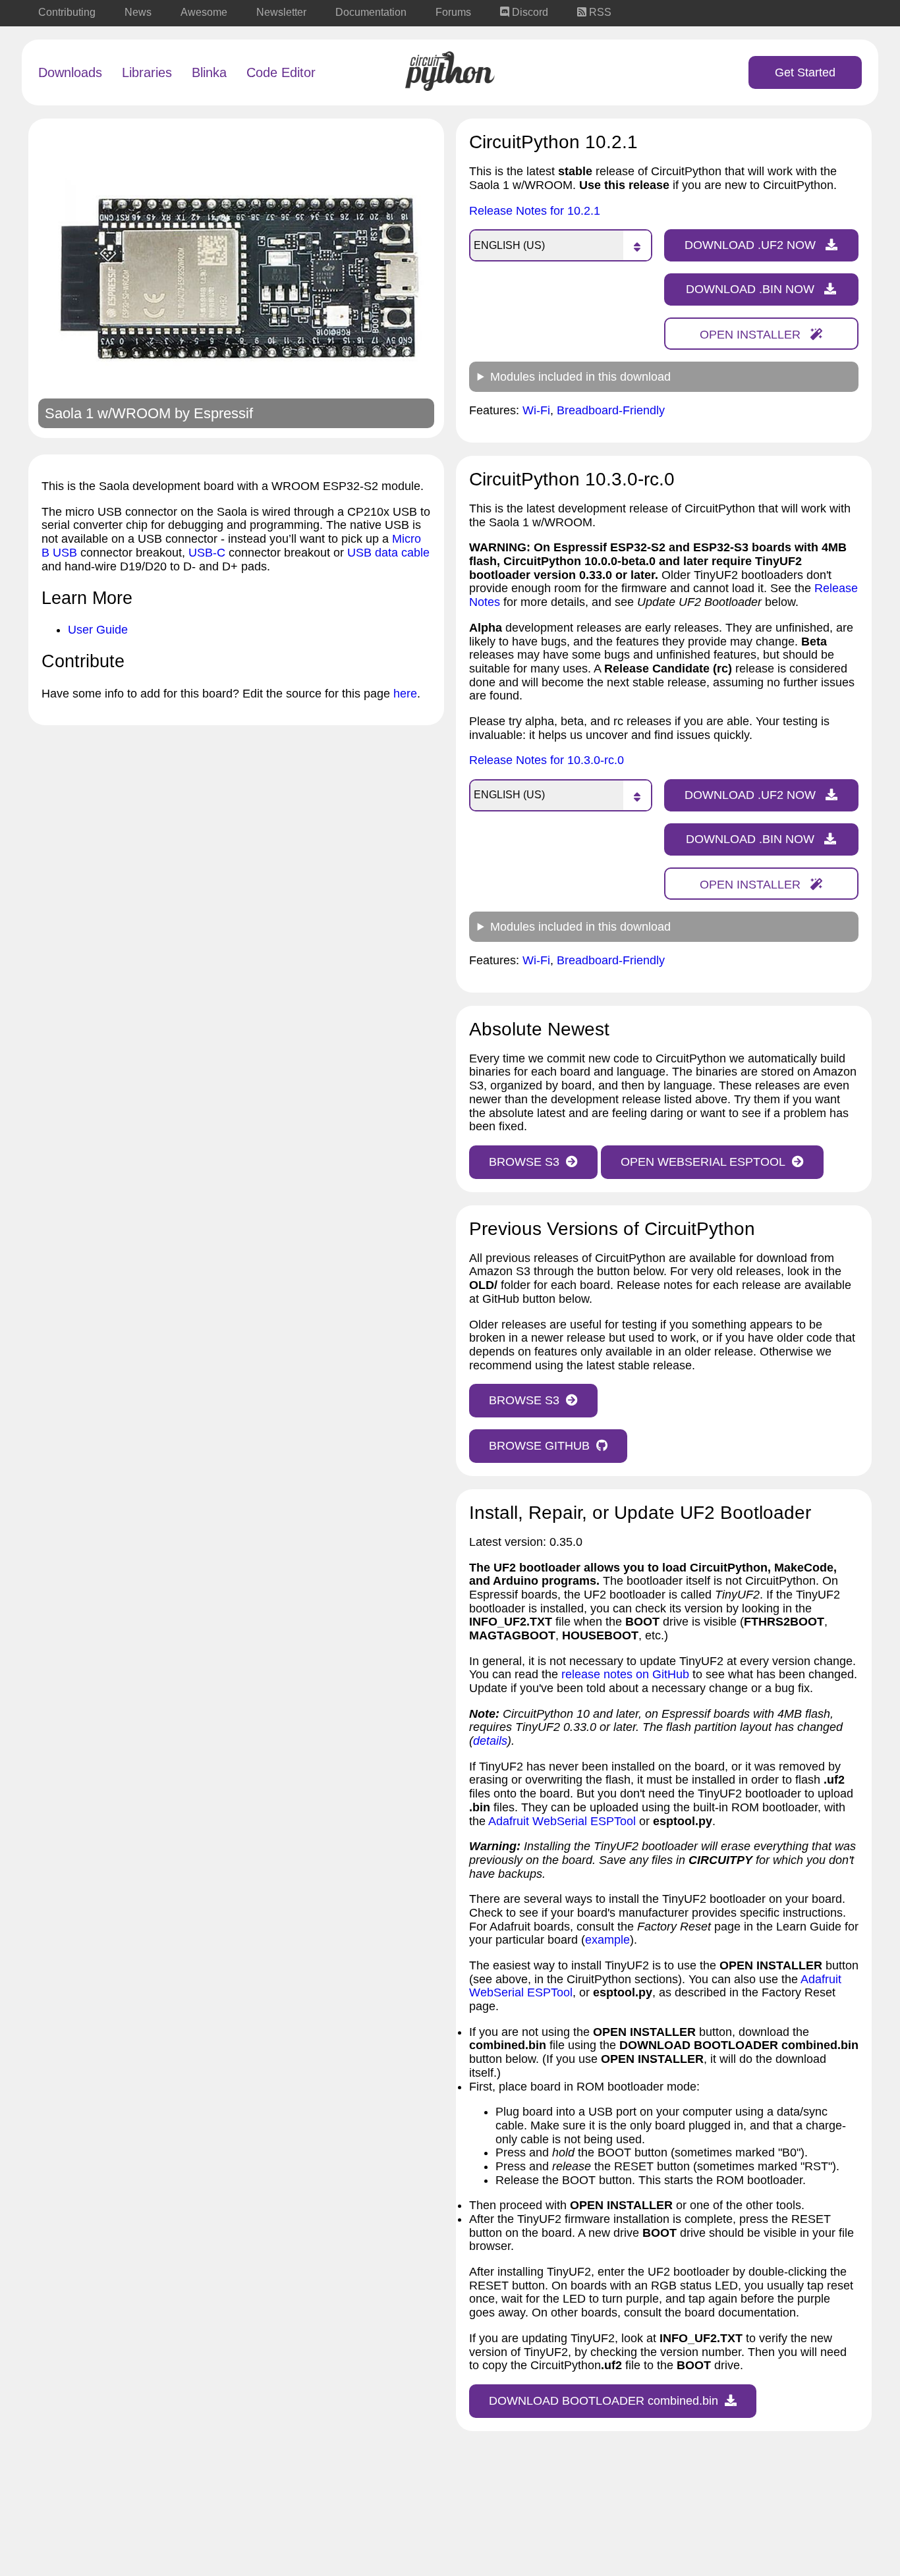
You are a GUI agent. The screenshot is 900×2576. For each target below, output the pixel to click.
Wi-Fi (536, 410)
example (607, 1940)
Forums (453, 12)
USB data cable (388, 553)
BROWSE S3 (524, 1162)
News (138, 12)
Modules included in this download (580, 377)
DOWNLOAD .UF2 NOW (752, 245)
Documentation (371, 12)
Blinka (209, 72)
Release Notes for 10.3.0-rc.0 (547, 760)
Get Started (805, 72)
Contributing (67, 12)
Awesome (204, 12)
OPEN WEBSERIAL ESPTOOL (703, 1162)
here (405, 694)
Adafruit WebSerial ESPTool (562, 1821)
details (490, 1741)
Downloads (70, 72)
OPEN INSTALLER (752, 335)
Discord (529, 12)
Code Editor (281, 72)
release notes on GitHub (625, 1674)
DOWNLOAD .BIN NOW (752, 289)
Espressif (223, 413)
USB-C (207, 553)
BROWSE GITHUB (539, 1446)
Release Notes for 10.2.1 (535, 211)
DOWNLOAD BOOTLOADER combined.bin (604, 2401)
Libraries (147, 72)
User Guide (98, 630)
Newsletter (281, 12)
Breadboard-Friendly (611, 410)
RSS (599, 12)
